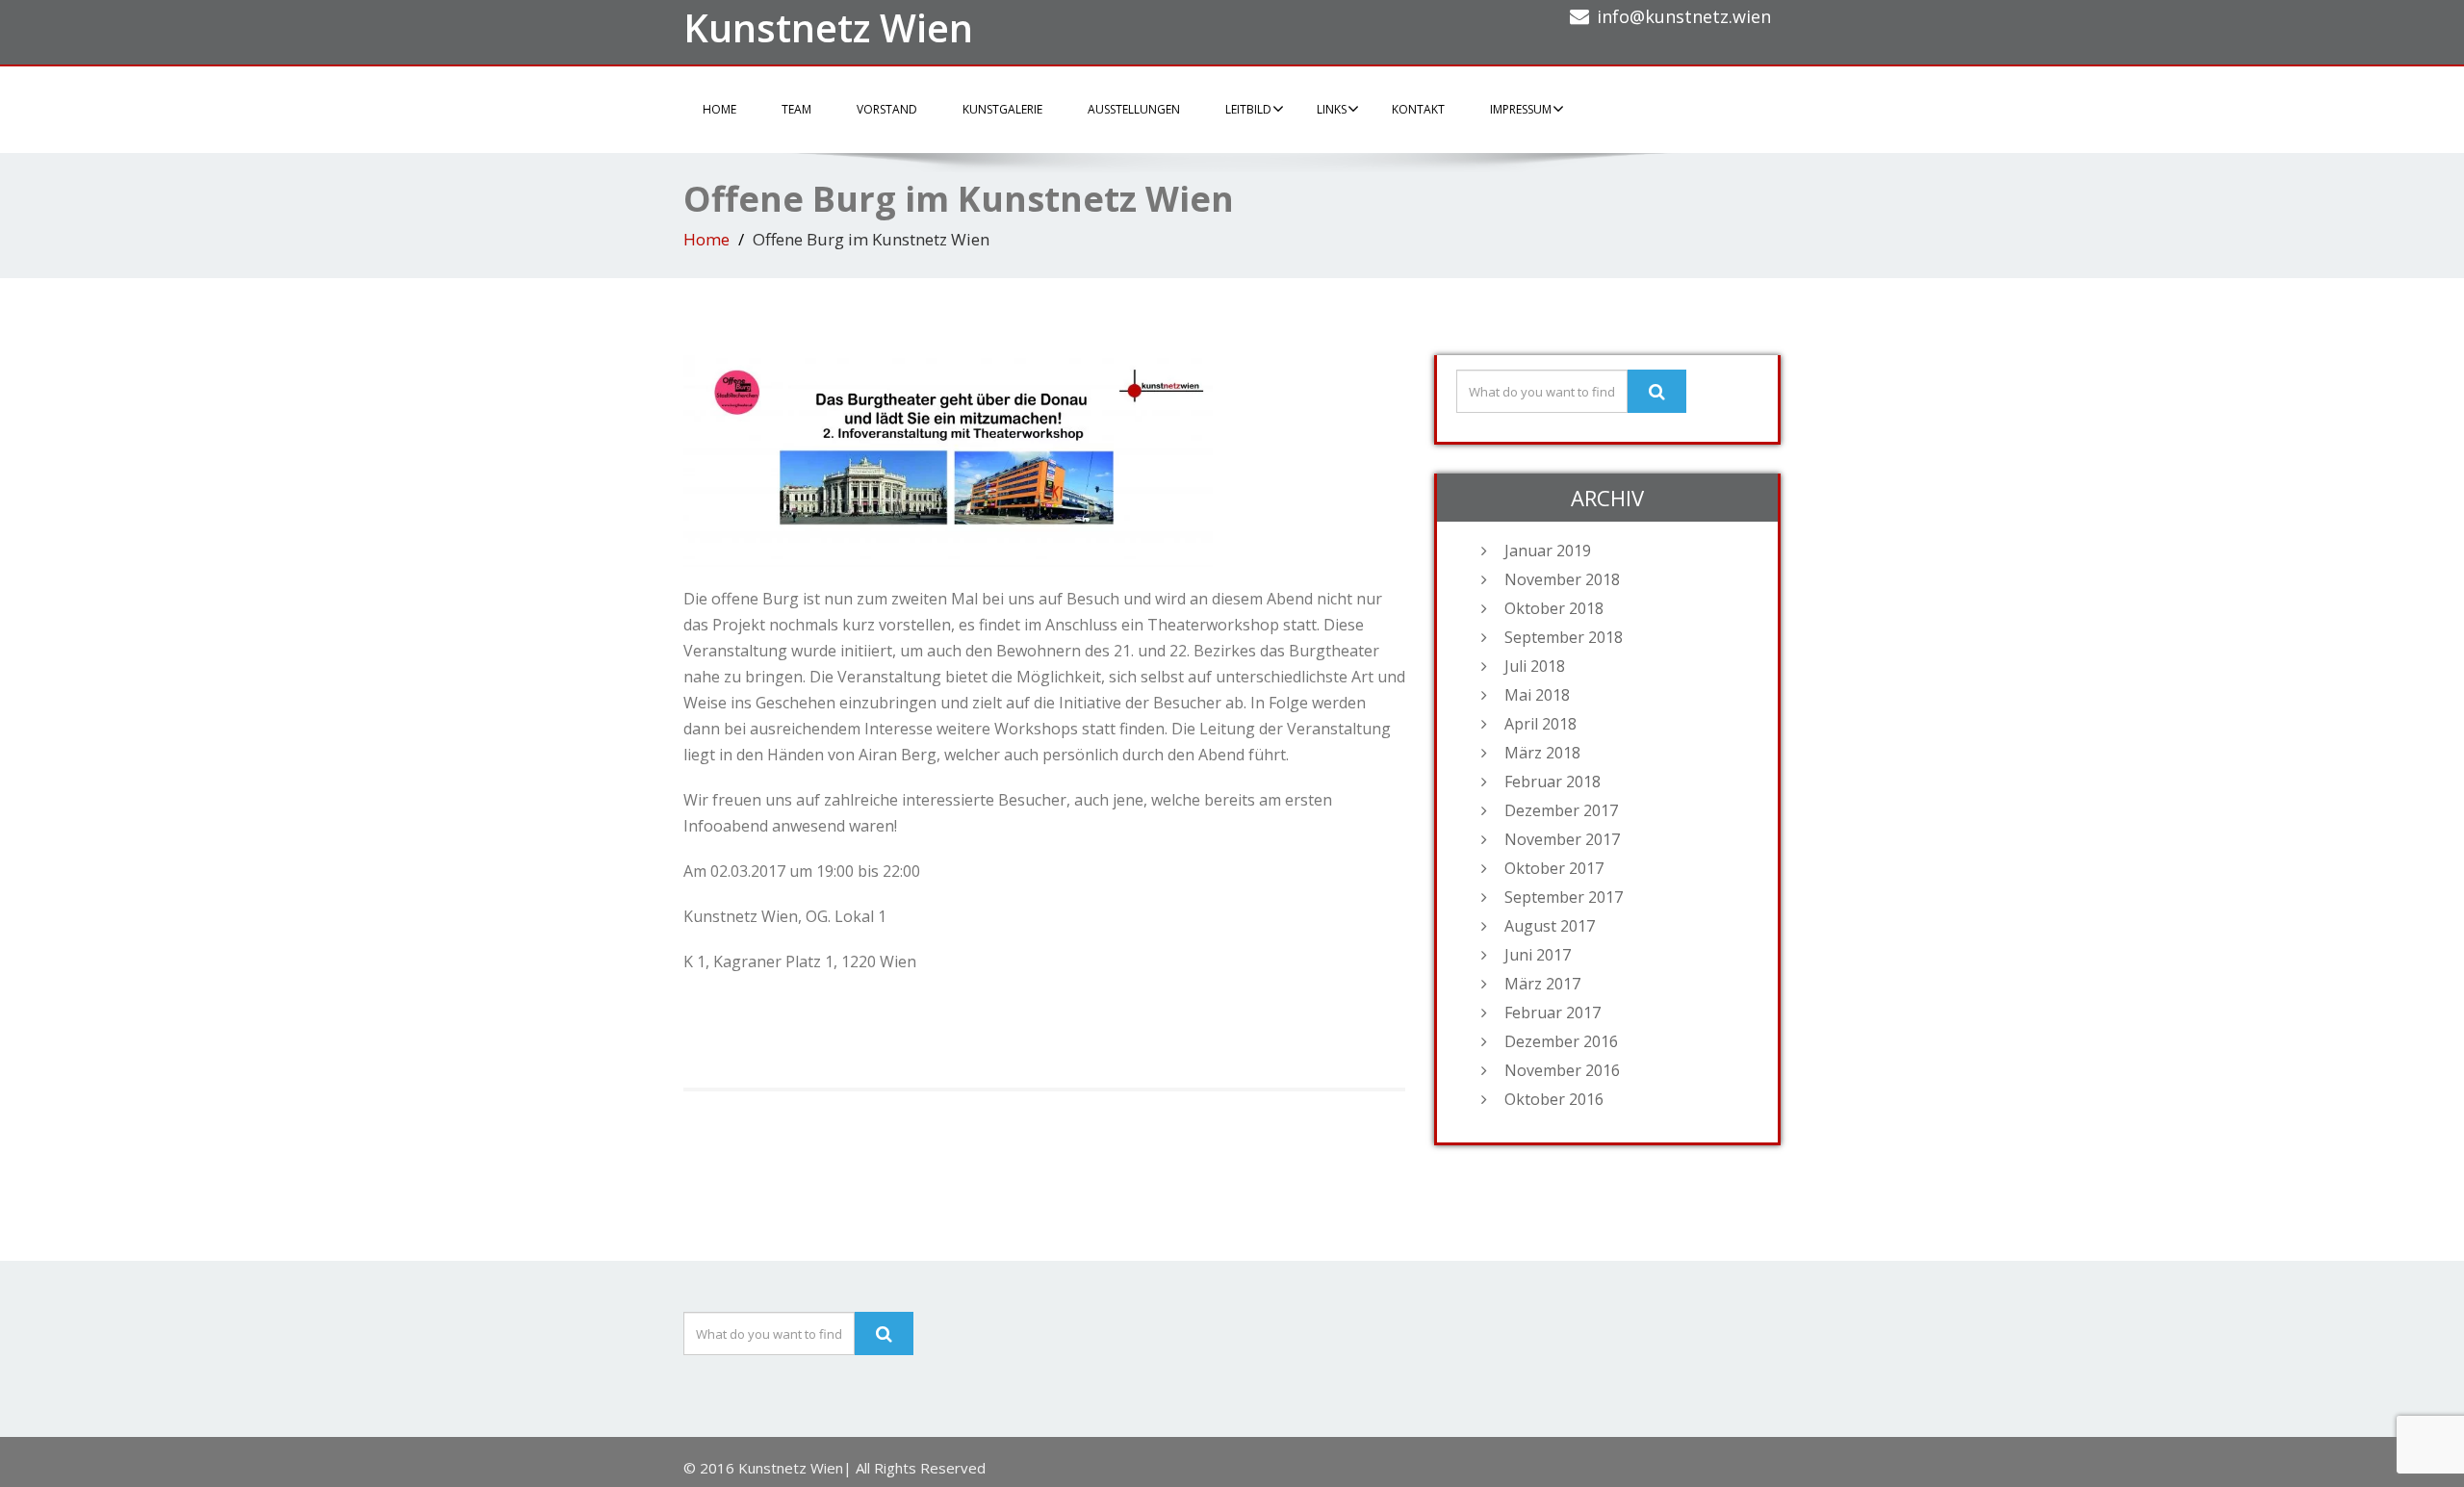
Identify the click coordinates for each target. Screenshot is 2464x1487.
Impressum (1521, 109)
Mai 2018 (1537, 695)
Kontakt (1418, 109)
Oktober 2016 (1554, 1099)
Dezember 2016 (1561, 1041)
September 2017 (1564, 897)
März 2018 (1542, 753)
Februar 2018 (1553, 782)
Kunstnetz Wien (828, 27)
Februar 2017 (1553, 1013)
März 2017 (1542, 984)
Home (719, 109)
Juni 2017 (1538, 955)
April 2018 (1540, 724)
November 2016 (1562, 1070)
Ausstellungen (1134, 109)
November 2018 (1562, 579)
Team (796, 109)
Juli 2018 (1535, 666)
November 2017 (1562, 839)
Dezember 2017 (1561, 810)
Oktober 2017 (1554, 868)
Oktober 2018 (1554, 608)
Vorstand (887, 109)
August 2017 (1550, 926)
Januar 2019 (1548, 551)
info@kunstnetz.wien (1684, 16)
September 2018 (1564, 637)
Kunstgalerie (1002, 109)
